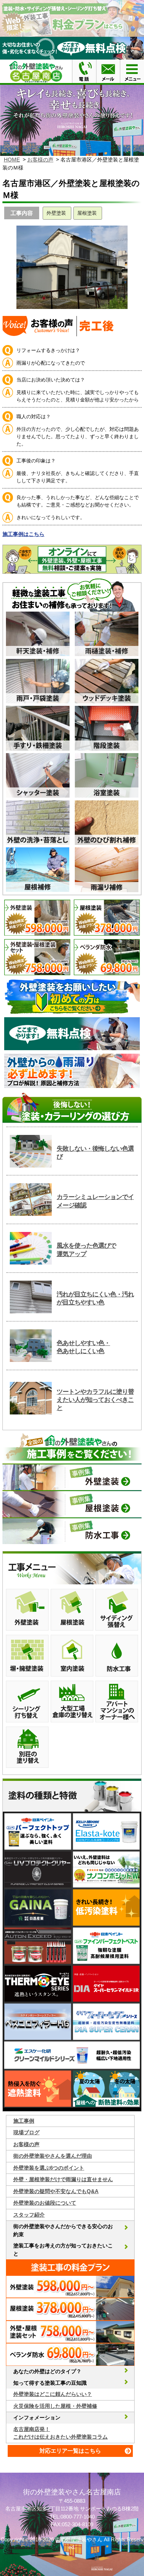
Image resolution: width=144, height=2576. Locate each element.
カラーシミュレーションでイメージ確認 (95, 1201)
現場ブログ (26, 2132)
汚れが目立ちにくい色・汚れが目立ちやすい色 (95, 1298)
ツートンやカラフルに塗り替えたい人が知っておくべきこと (95, 1400)
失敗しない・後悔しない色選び (95, 1153)
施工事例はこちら (23, 534)
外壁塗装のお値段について (45, 2203)
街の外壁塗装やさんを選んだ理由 (53, 2156)
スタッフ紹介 (29, 2215)
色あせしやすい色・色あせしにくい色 (83, 1347)
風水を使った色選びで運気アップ (86, 1250)
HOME (12, 160)
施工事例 (24, 2121)
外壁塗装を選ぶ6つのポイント (49, 2168)
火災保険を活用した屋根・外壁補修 (55, 2406)
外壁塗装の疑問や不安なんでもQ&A (56, 2191)
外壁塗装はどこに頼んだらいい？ (53, 2394)
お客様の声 (40, 160)
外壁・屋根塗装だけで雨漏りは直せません (63, 2179)
